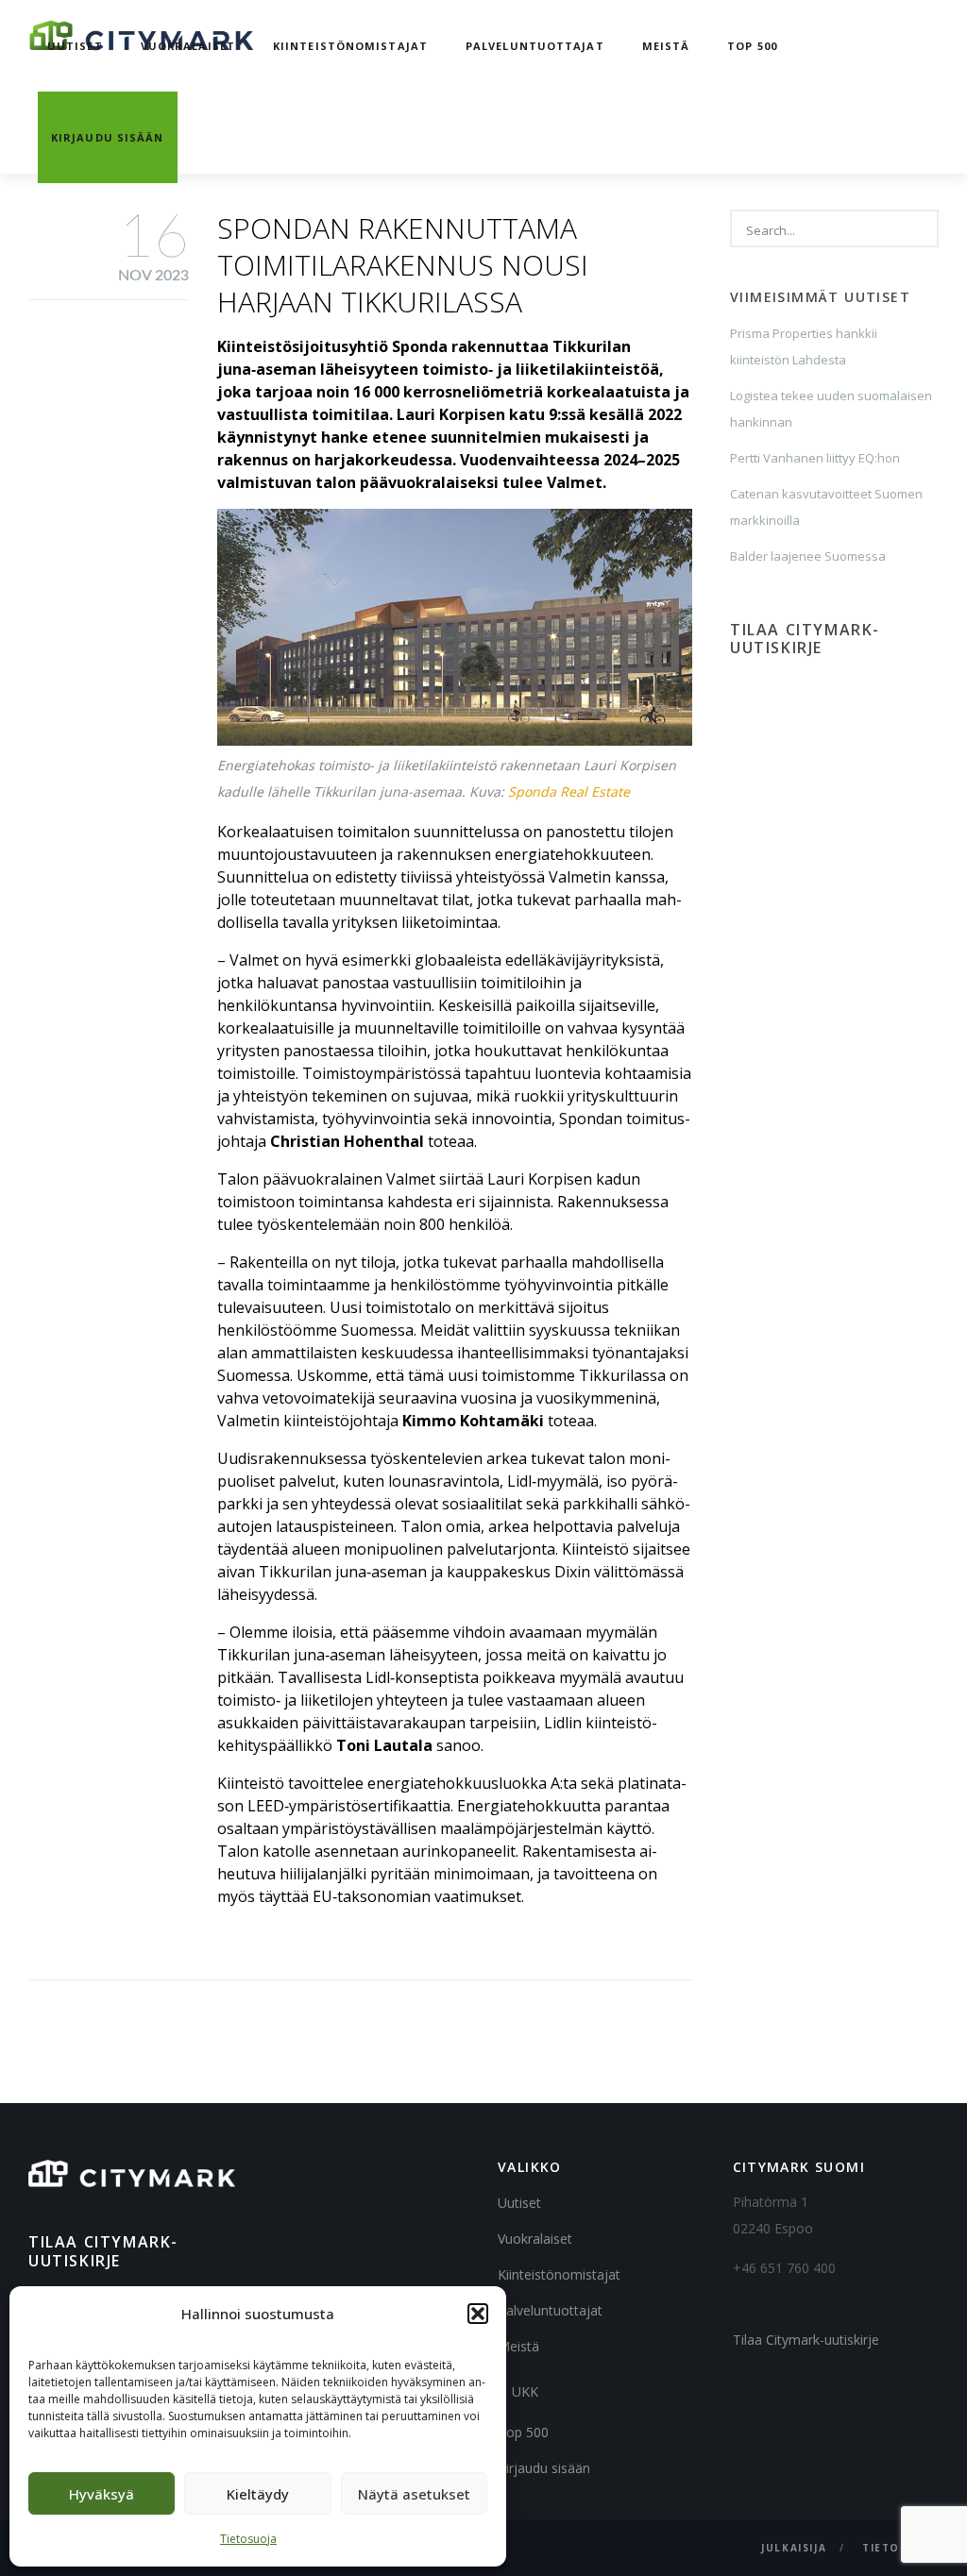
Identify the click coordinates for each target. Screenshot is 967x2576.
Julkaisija (794, 2548)
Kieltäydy (258, 2494)
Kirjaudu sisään (108, 137)
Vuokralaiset (188, 46)
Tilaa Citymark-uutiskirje (806, 2340)
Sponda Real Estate (569, 791)
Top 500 (752, 46)
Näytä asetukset (414, 2494)
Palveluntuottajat (535, 46)
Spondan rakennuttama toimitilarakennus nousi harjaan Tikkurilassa (403, 265)
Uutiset (75, 46)
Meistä (666, 46)
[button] (478, 2314)
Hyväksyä (102, 2494)
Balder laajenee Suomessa (808, 556)
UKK (525, 2391)
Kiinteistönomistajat (350, 46)
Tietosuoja (248, 2539)
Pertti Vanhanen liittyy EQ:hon (815, 458)
